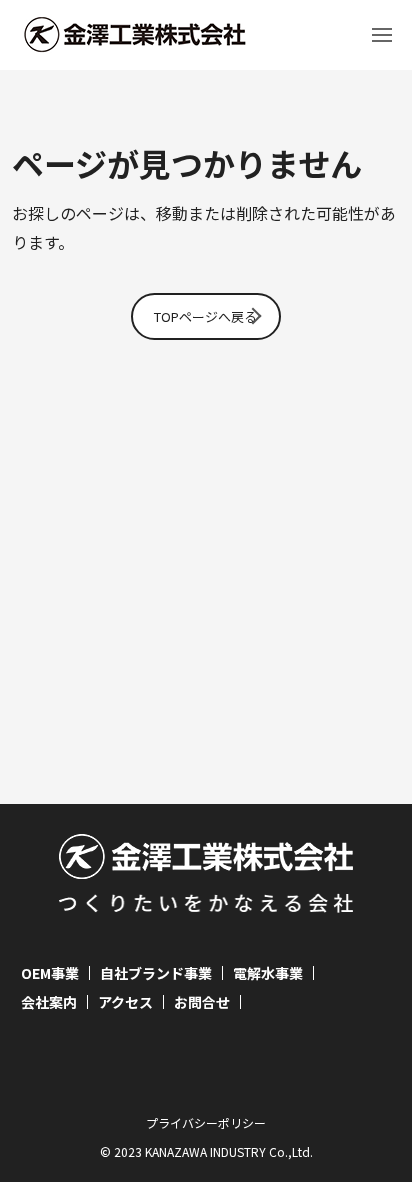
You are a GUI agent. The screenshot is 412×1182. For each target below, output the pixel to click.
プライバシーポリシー (206, 1122)
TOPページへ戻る (205, 316)
